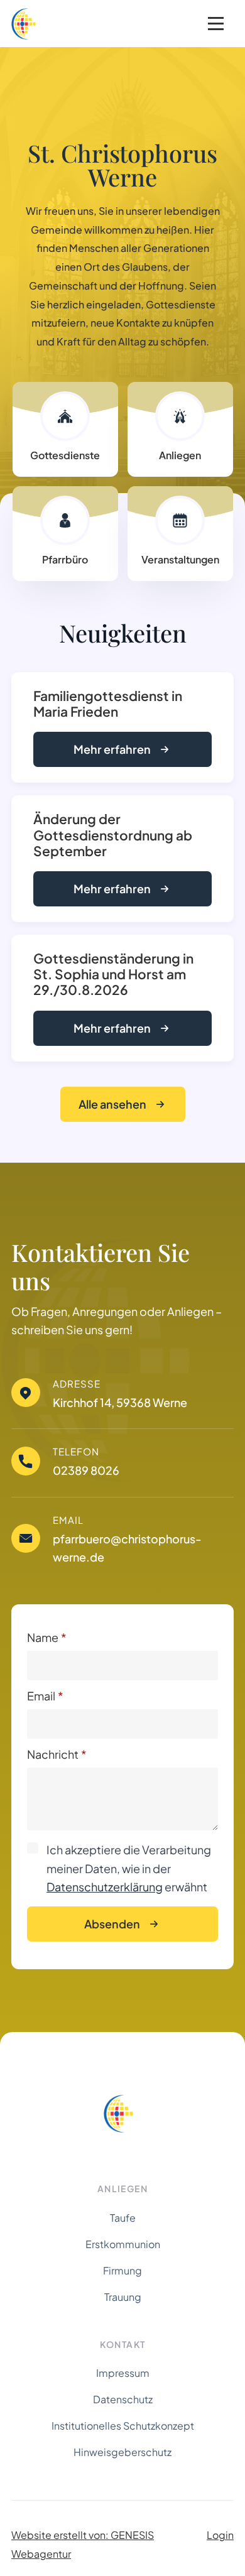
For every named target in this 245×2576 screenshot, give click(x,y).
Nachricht (57, 1754)
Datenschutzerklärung (105, 1887)
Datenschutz (123, 2399)
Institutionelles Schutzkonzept (123, 2426)
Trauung (123, 2297)
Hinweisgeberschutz (122, 2452)
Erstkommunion (123, 2244)
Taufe (123, 2218)
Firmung (122, 2270)
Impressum (123, 2373)
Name (47, 1638)
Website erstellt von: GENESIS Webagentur (83, 2544)
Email (45, 1696)
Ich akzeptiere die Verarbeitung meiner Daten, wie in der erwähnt (129, 1868)
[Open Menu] (216, 24)
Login (220, 2535)
